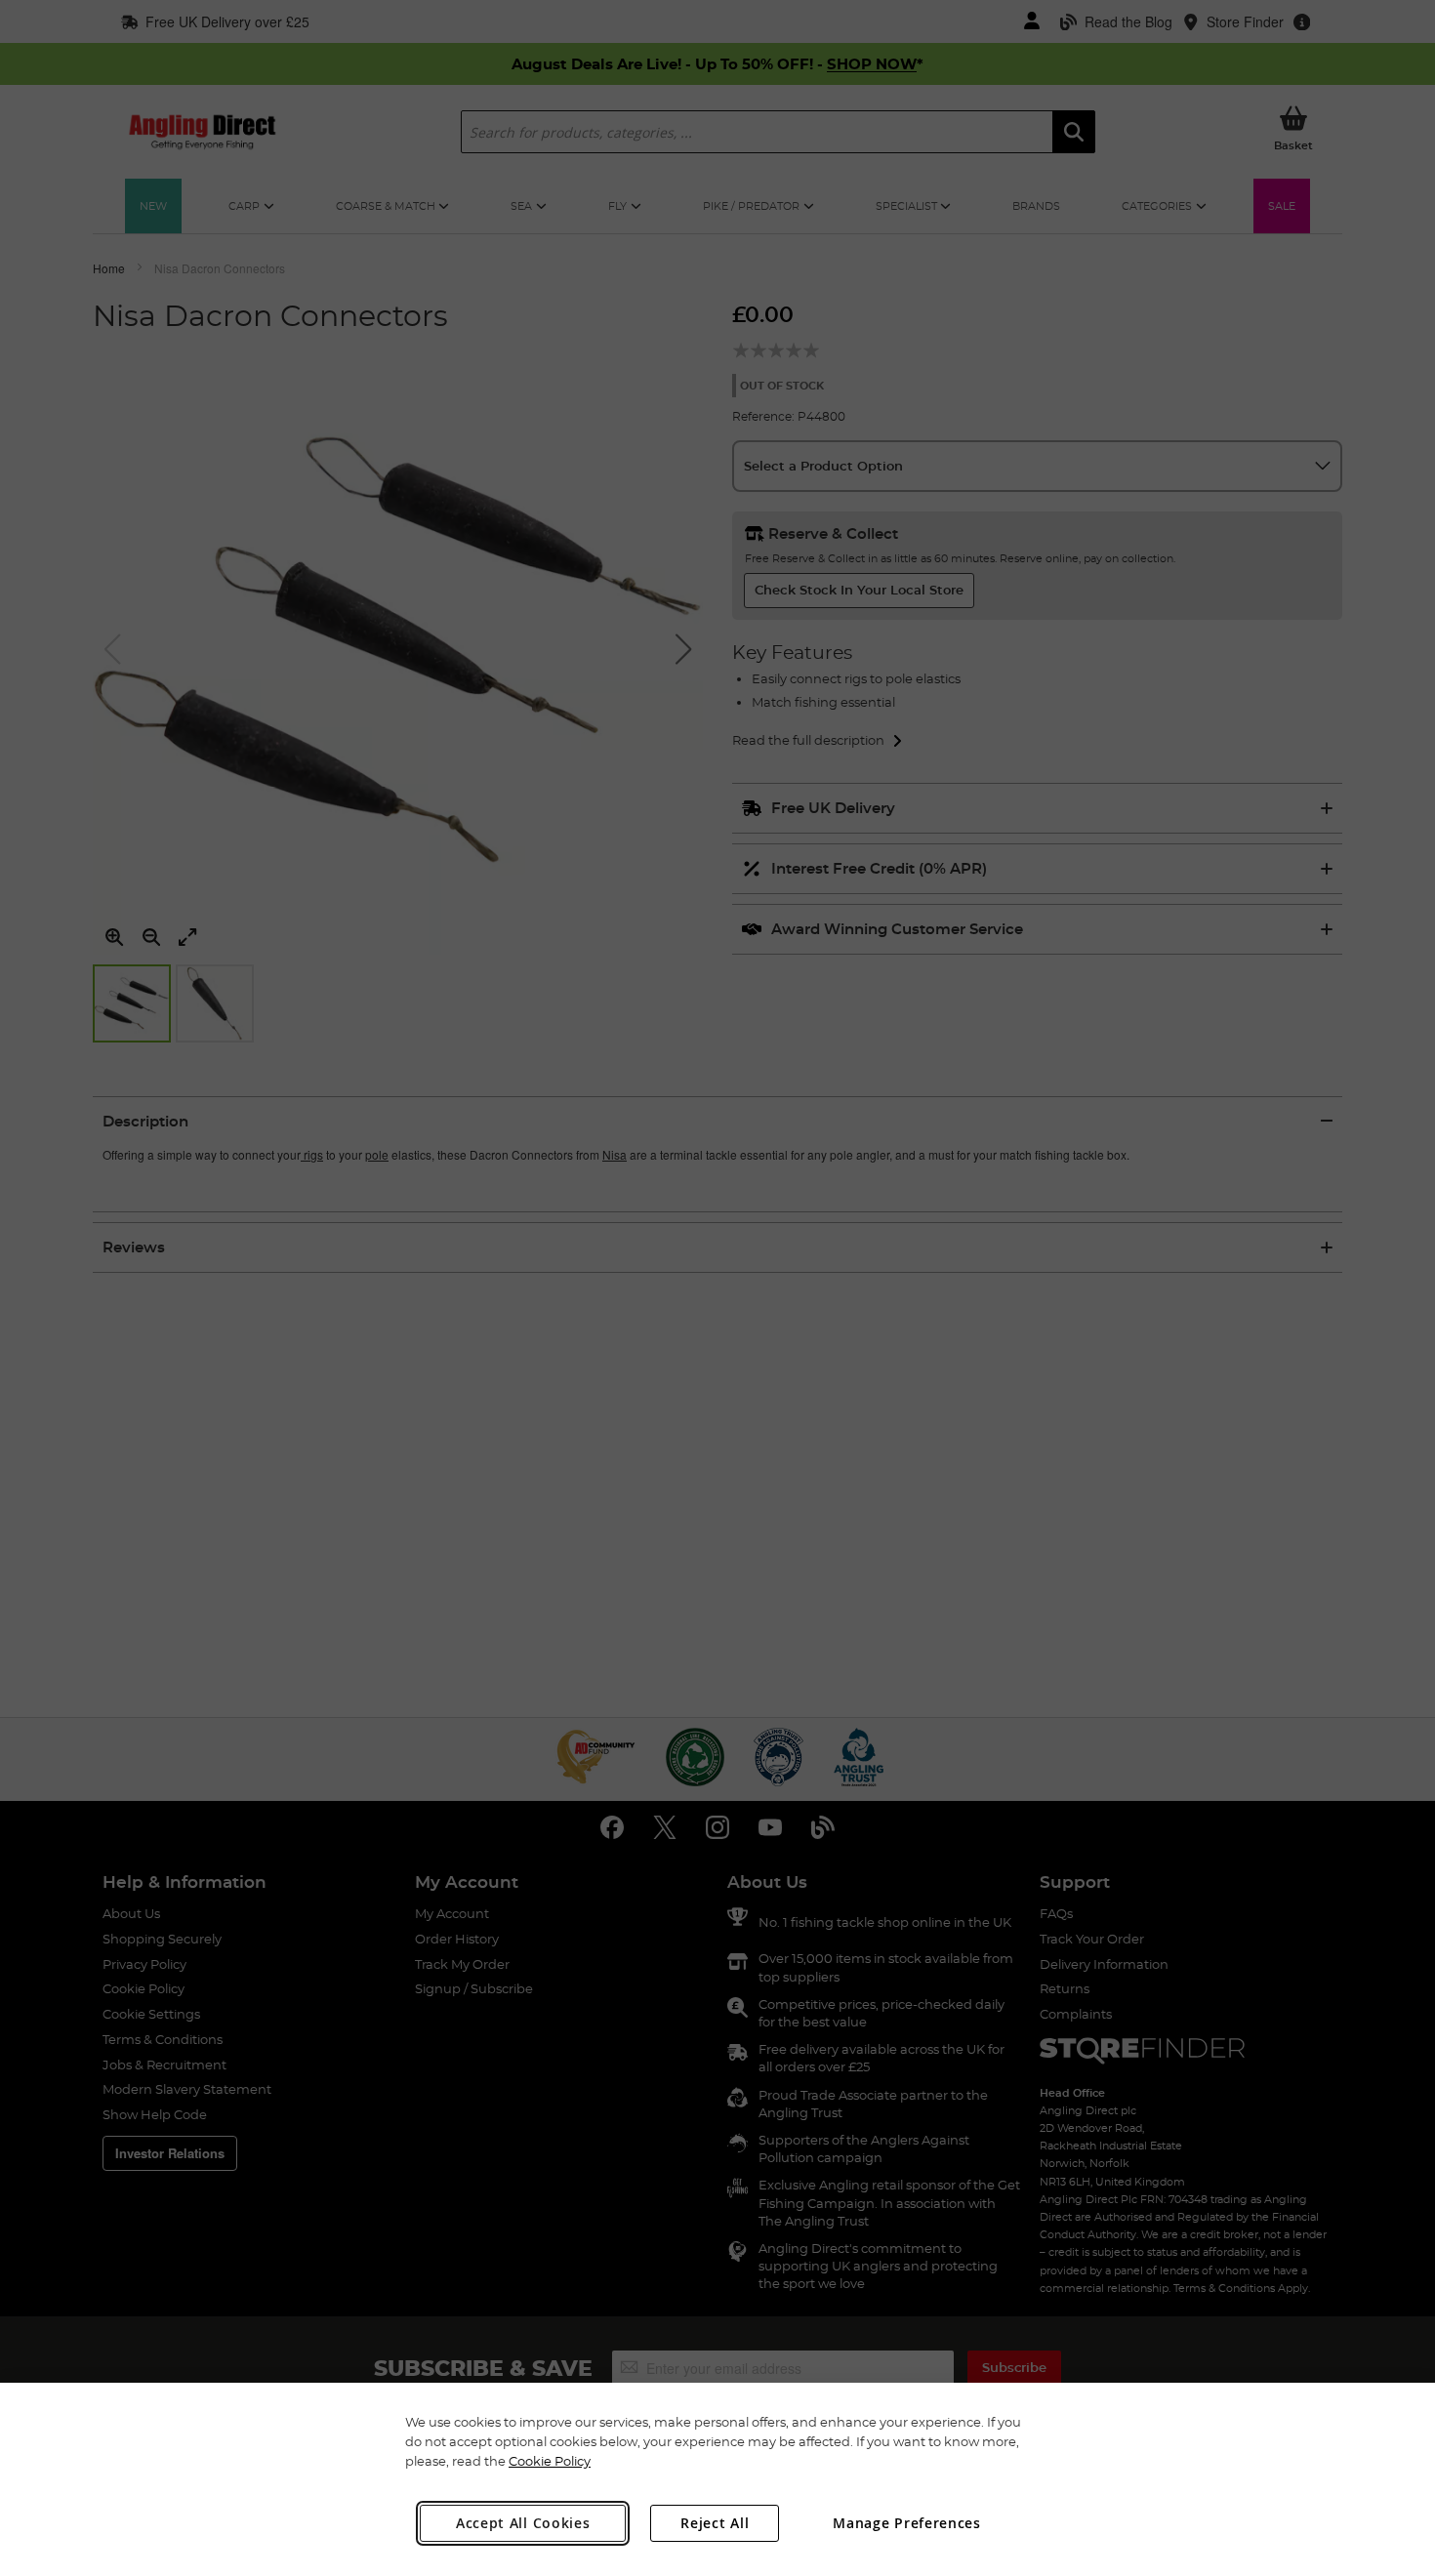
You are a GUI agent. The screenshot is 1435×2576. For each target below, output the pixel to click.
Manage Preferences (907, 2523)
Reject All (715, 2523)
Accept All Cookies (523, 2523)
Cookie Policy (550, 2461)
